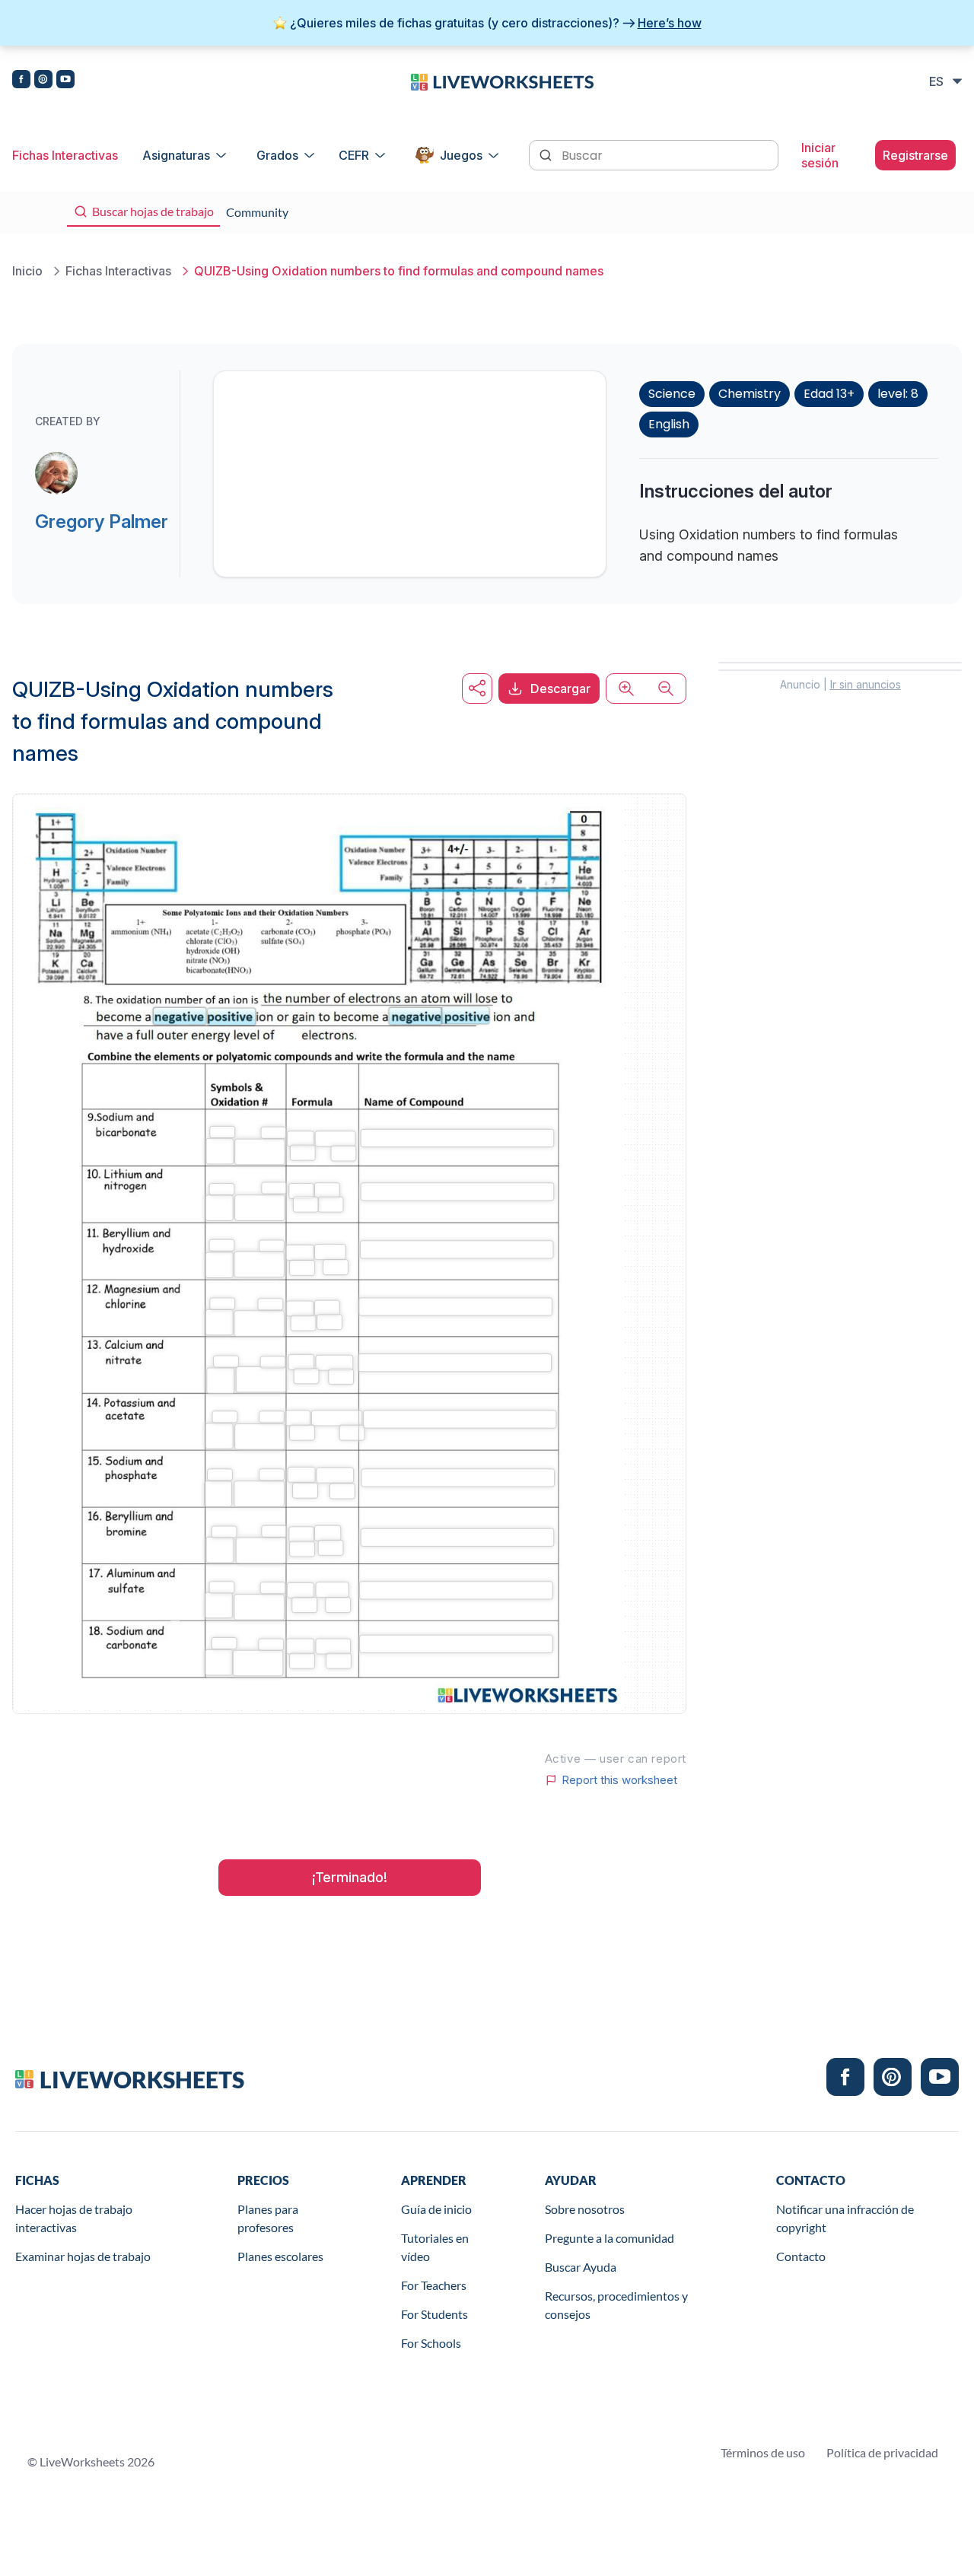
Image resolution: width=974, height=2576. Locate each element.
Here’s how (670, 23)
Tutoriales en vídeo (435, 2247)
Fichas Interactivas (65, 155)
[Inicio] (502, 81)
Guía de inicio (436, 2209)
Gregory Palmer (102, 522)
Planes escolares (280, 2256)
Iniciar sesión (820, 155)
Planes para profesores (268, 2218)
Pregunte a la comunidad (610, 2238)
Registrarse (915, 155)
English (669, 424)
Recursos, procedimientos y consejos (616, 2305)
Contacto (801, 2256)
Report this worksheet (619, 1780)
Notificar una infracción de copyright (845, 2218)
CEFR (354, 155)
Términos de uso (763, 2452)
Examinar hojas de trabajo (83, 2256)
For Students (434, 2314)
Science (672, 394)
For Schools (431, 2343)
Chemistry (750, 394)
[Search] (547, 154)
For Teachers (434, 2285)
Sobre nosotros (585, 2209)
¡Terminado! (350, 1877)
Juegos (461, 155)
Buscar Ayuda (581, 2267)
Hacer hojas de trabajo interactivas (74, 2218)
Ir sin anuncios (866, 684)
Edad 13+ (829, 394)
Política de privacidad (882, 2452)
